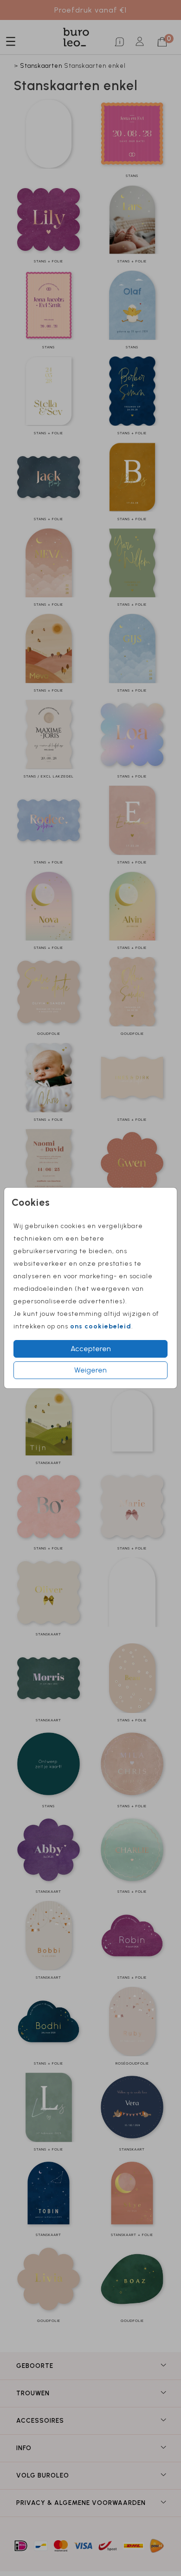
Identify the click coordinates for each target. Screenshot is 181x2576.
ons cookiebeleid (101, 1326)
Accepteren (91, 1349)
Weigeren (90, 1370)
